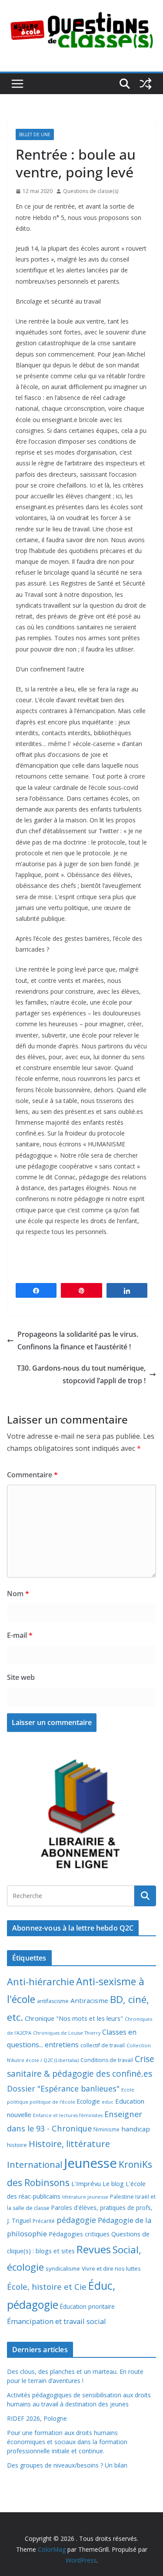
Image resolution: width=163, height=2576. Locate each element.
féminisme (106, 2129)
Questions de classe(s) (91, 191)
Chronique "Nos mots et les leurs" (74, 2018)
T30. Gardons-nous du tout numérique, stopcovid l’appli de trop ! (81, 1374)
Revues (94, 2249)
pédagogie (76, 2220)
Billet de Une (35, 134)
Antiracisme (89, 2000)
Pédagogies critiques (79, 2234)
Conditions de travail (107, 2060)
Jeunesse (90, 2163)
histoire (17, 2145)
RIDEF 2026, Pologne (37, 2418)
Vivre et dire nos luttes (111, 2268)
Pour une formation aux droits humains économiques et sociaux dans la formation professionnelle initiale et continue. (67, 2442)
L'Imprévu (86, 2183)
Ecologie (88, 2101)
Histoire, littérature (69, 2144)
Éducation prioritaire (87, 2306)
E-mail (20, 1635)
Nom (18, 1594)
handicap (136, 2129)
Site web (21, 1677)
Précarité (44, 2221)
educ (108, 2102)
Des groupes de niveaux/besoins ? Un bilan (67, 2465)
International (35, 2164)
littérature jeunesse (85, 2197)
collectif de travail (103, 2045)
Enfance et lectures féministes (68, 2115)
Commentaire (32, 1475)
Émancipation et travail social (57, 2321)
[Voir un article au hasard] (146, 84)
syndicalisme (63, 2268)
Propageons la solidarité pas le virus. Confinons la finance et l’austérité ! (78, 1340)
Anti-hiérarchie (41, 1982)
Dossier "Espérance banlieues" (63, 2088)
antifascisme (53, 2001)
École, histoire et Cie (47, 2287)
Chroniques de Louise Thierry (67, 2033)
